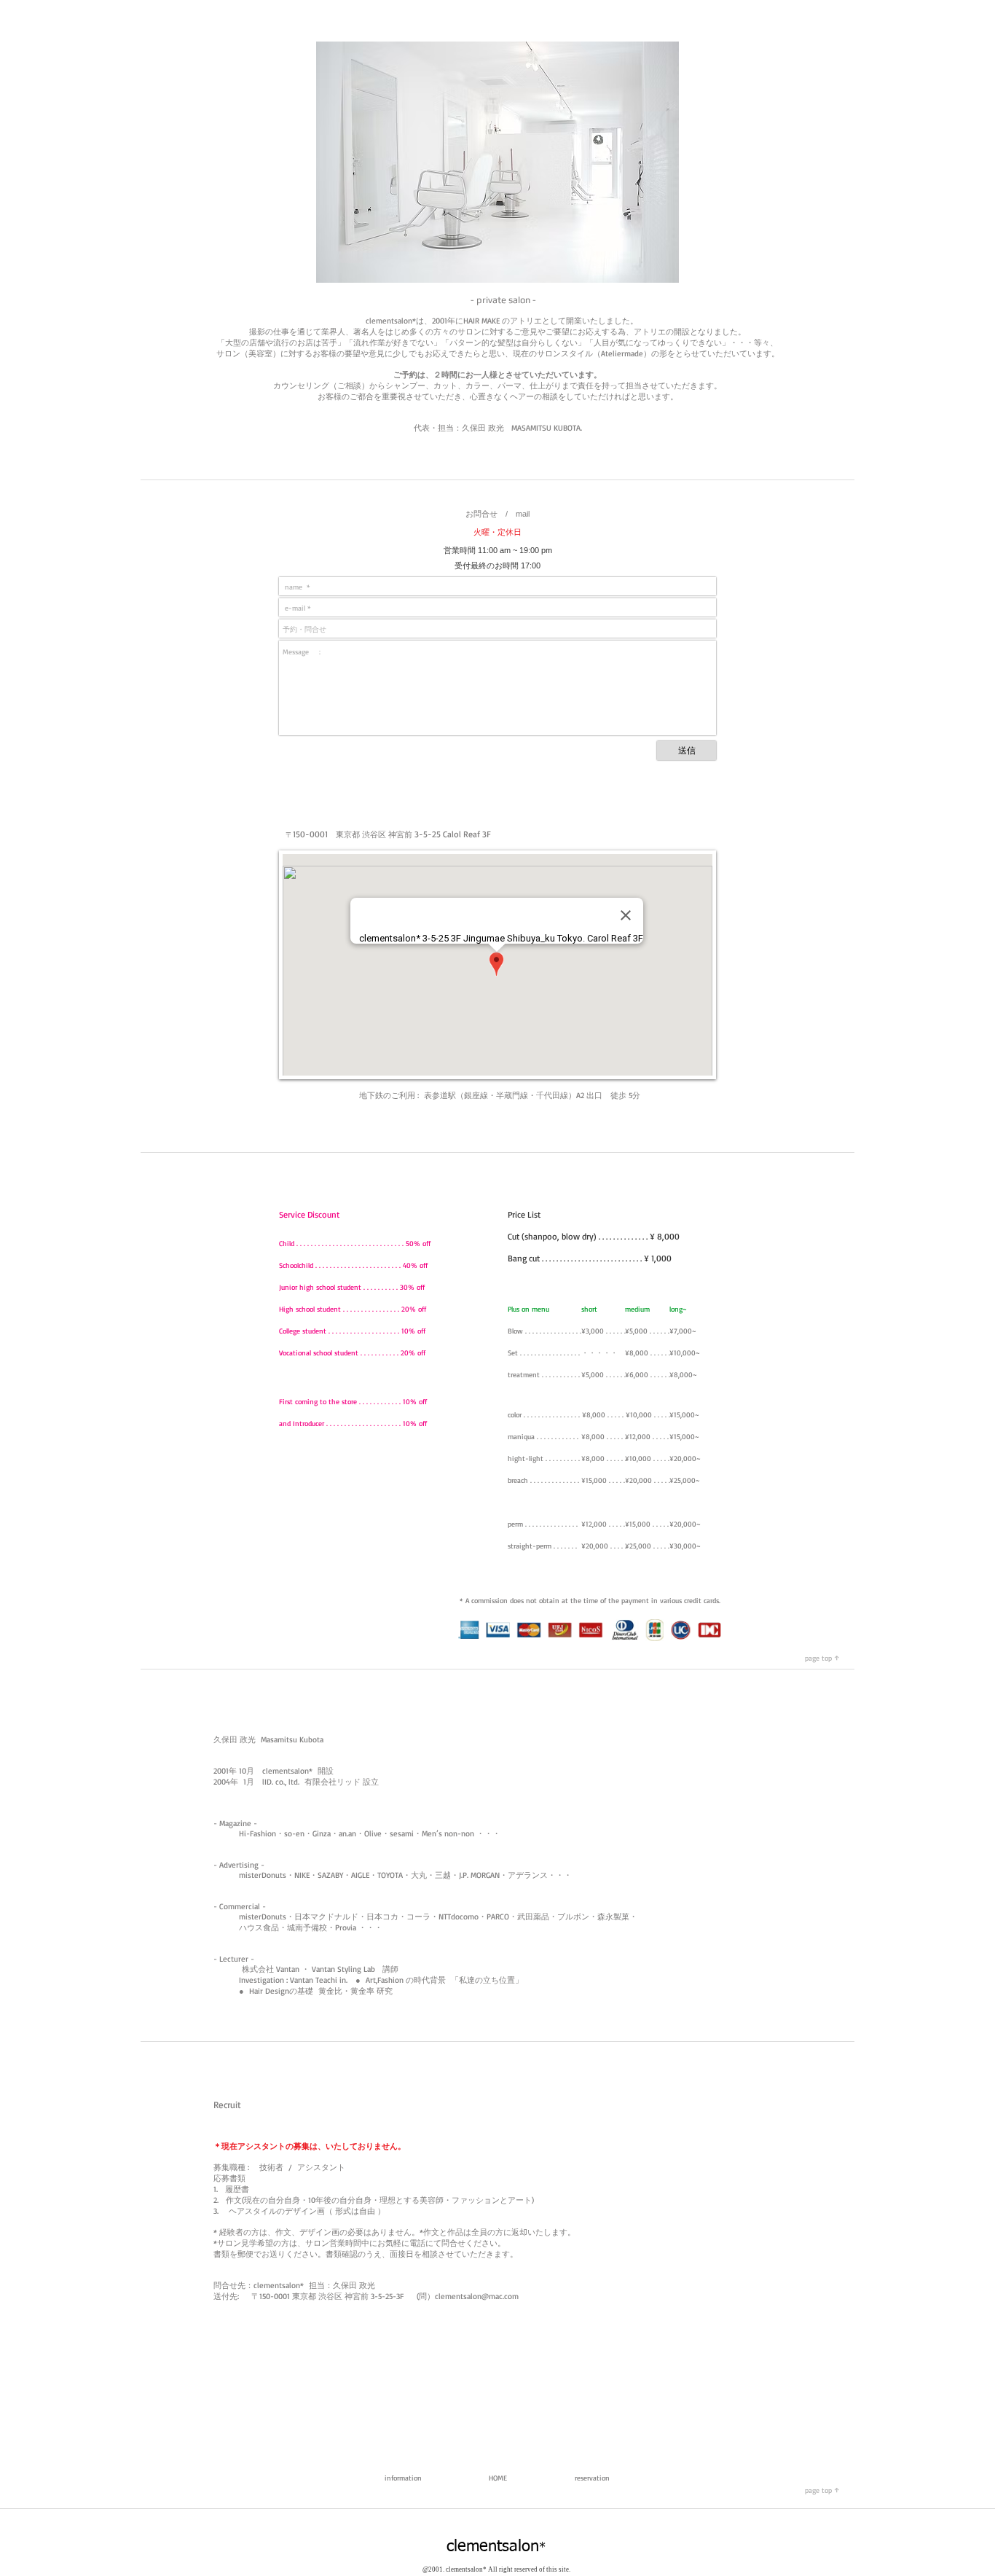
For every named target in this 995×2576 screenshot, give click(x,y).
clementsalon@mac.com (477, 2296)
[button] (388, 1215)
